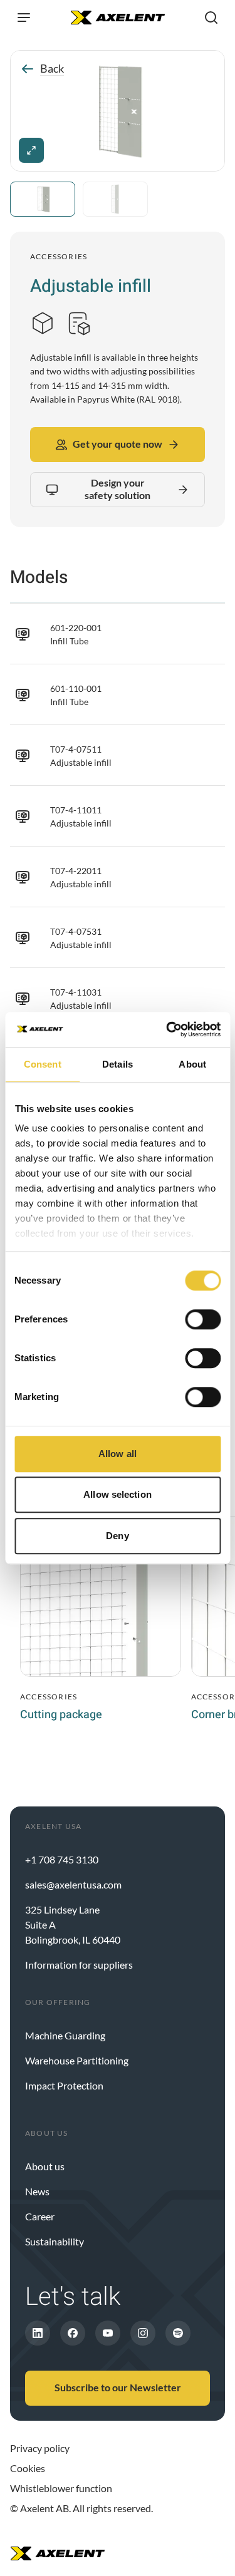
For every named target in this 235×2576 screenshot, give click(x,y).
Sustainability (55, 2241)
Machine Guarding (65, 2035)
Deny (117, 1536)
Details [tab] (118, 1064)
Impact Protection (64, 2085)
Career (40, 2216)
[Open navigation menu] (24, 18)
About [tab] (192, 1064)
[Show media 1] (43, 199)
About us (45, 2166)
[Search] (211, 18)
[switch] (203, 1319)
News (37, 2191)
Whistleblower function (61, 2488)
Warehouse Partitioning (77, 2060)
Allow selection (118, 1494)
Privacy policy (40, 2448)
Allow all (118, 1454)
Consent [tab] (43, 1064)
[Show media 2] (115, 199)
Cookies (28, 2468)
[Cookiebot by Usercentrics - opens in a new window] (167, 1029)
